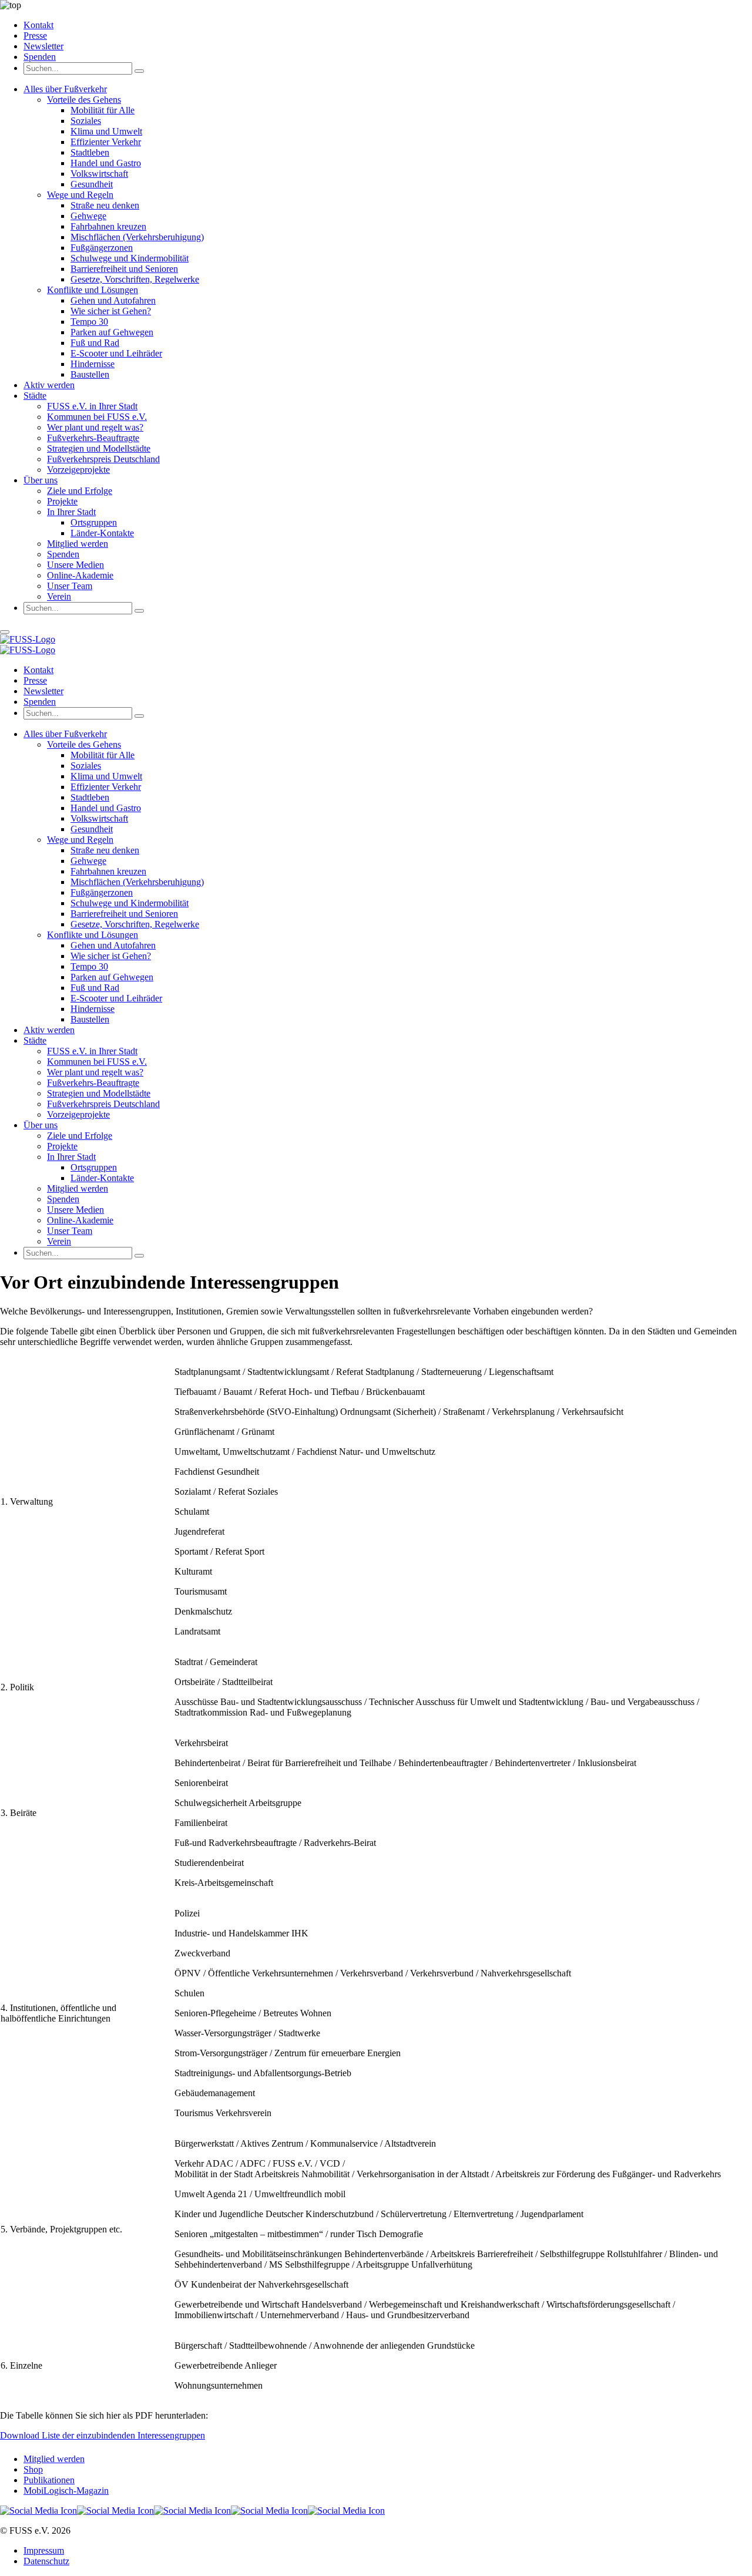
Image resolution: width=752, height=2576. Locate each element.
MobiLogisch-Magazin (66, 2491)
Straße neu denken (105, 205)
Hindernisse (93, 364)
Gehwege (88, 216)
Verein (59, 596)
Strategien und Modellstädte (99, 448)
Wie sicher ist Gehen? (111, 311)
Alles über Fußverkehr (65, 89)
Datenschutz (46, 2561)
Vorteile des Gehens (84, 100)
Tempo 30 (89, 322)
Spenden (40, 57)
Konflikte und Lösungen (93, 290)
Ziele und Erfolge (80, 491)
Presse (35, 36)
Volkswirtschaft (99, 174)
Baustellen (90, 374)
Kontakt (38, 25)
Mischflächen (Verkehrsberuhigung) (137, 237)
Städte (35, 396)
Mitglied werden (78, 544)
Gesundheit (92, 184)
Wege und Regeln (80, 195)
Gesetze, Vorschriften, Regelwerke (135, 279)
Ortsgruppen (94, 522)
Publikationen (49, 2480)
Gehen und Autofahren (113, 300)
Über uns (41, 480)
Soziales (86, 121)
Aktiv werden (49, 385)
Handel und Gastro (106, 163)
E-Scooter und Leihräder (116, 353)
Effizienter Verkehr (106, 142)
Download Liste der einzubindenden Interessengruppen (103, 2435)
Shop (33, 2469)
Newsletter (43, 46)
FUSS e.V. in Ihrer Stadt (92, 406)
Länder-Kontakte (102, 533)
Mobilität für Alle (103, 110)
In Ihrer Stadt (71, 512)
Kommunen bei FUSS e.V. (97, 417)
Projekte (62, 501)
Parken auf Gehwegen (112, 332)
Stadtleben (90, 152)
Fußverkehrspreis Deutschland (103, 459)
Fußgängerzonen (102, 248)
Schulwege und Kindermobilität (130, 258)
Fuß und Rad (95, 343)
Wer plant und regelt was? (95, 427)
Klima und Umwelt (106, 131)
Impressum (44, 2550)
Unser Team (70, 586)
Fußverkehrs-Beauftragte (93, 438)
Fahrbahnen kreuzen (108, 226)
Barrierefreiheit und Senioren (124, 269)
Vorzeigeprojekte (78, 470)
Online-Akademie (80, 575)
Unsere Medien (75, 565)
